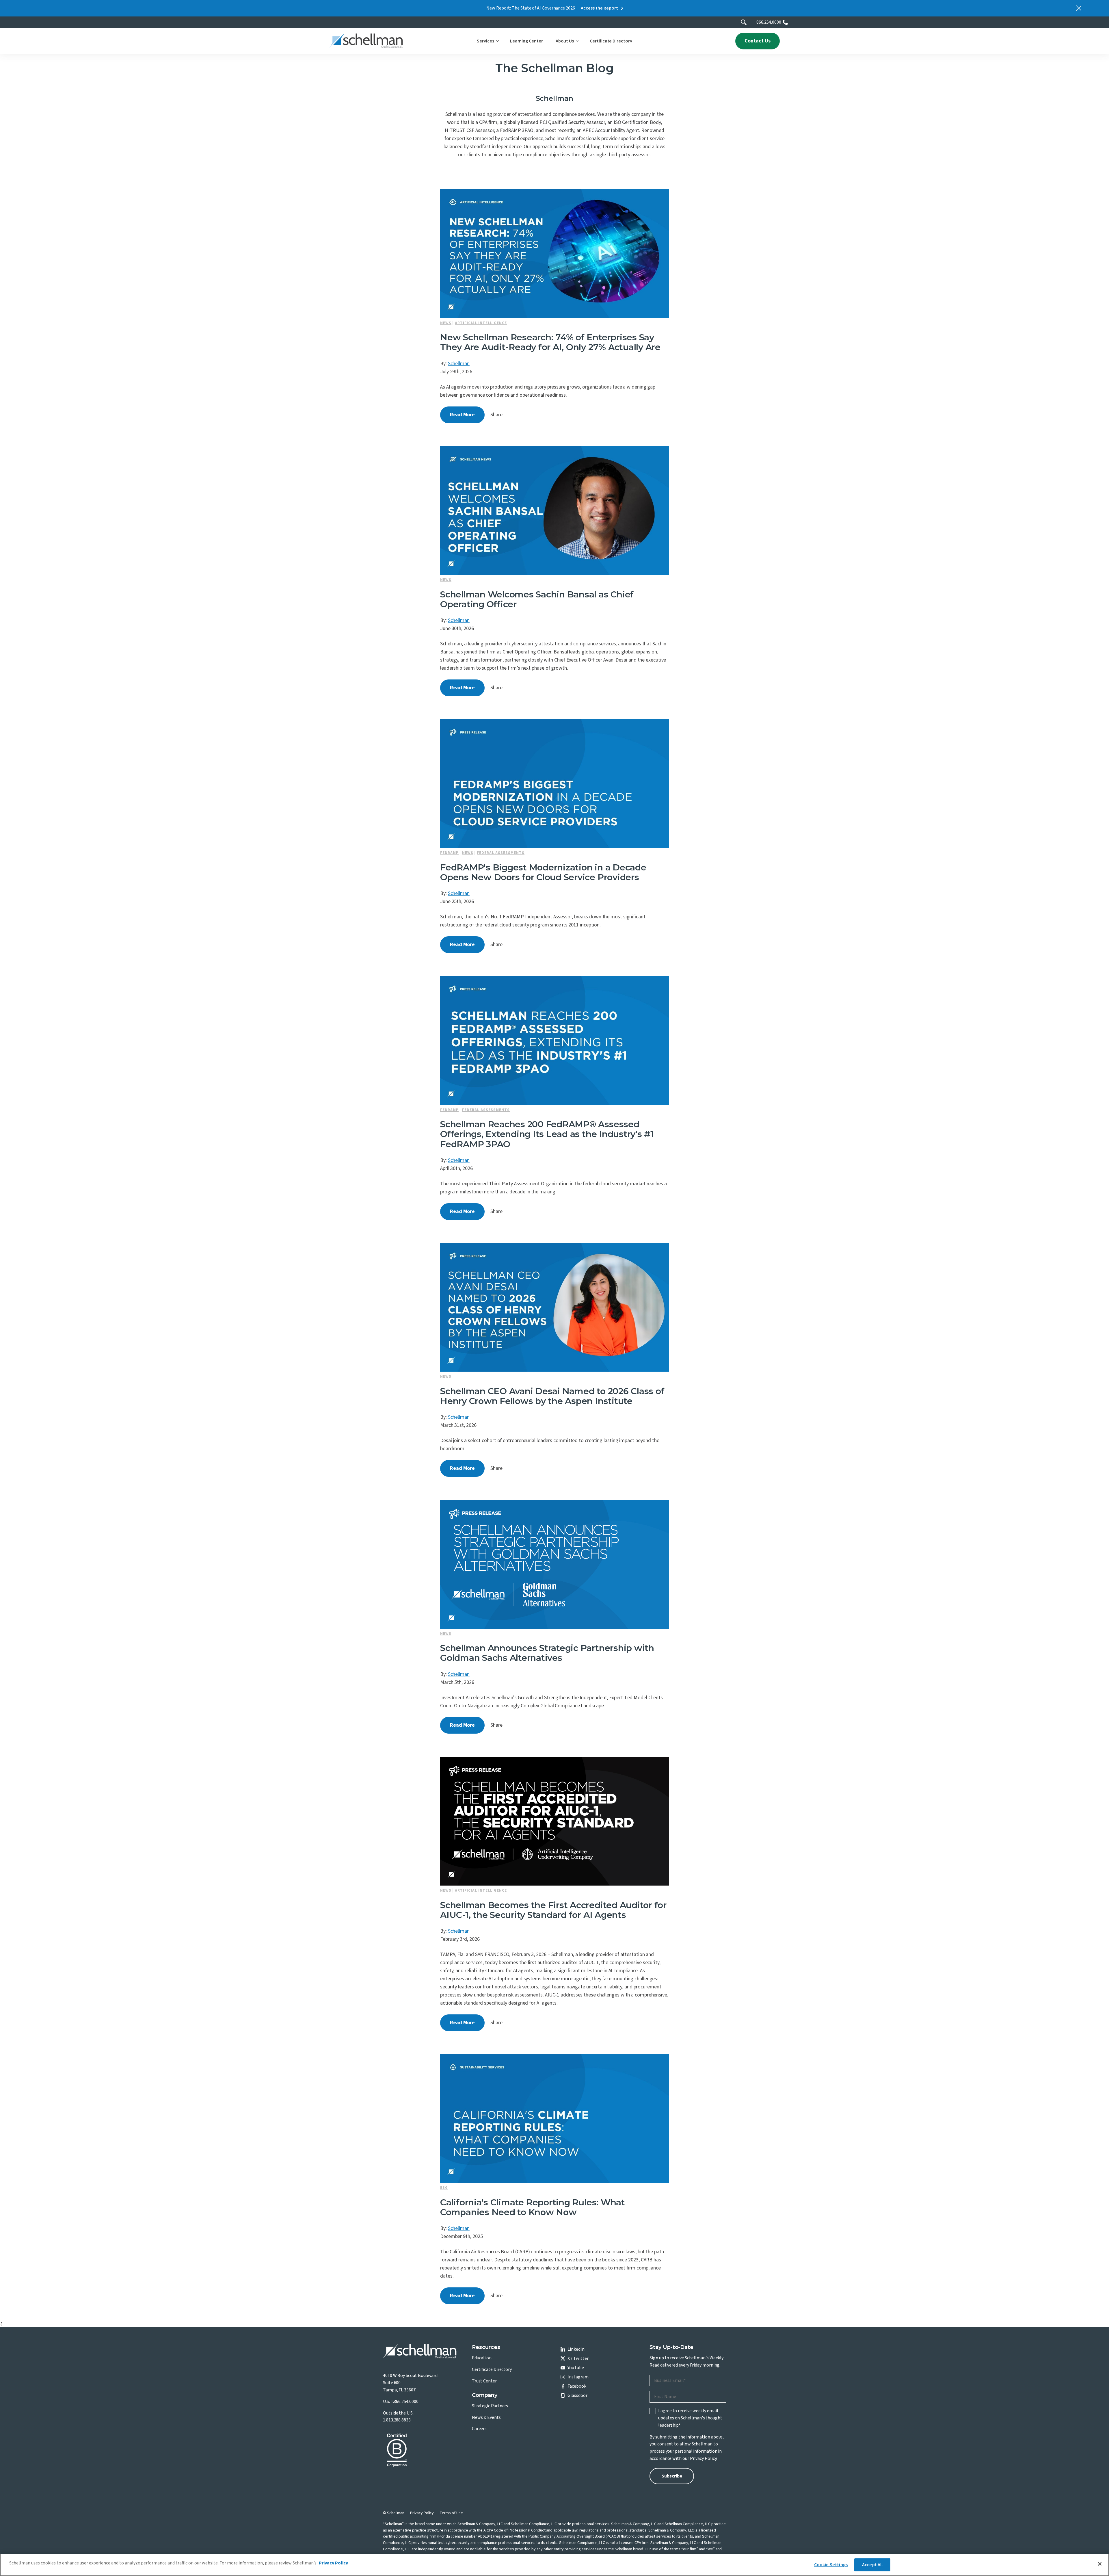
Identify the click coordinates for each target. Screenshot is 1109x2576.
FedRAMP (449, 853)
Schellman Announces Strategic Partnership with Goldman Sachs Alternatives (547, 1653)
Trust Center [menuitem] (484, 2381)
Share (496, 415)
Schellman (459, 364)
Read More (462, 415)
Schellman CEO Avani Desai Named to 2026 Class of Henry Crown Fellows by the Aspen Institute (552, 1396)
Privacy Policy (703, 2458)
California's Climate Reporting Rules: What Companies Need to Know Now (533, 2207)
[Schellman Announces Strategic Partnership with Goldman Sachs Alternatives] (554, 1564)
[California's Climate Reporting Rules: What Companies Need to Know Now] (554, 2119)
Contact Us (758, 41)
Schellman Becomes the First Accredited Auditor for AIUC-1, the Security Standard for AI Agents (553, 1910)
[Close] (1100, 2564)
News (446, 323)
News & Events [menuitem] (486, 2417)
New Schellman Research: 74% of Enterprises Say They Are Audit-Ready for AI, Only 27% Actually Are (550, 342)
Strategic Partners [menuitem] (490, 2406)
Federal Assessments (501, 853)
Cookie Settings (831, 2565)
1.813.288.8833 (397, 2420)
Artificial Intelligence (481, 323)
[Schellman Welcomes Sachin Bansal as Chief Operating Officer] (554, 511)
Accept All (872, 2565)
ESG (444, 2188)
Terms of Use (451, 2513)
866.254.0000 (769, 22)
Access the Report (599, 8)
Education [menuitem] (482, 2358)
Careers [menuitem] (479, 2429)
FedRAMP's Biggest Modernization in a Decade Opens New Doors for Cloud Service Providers (543, 872)
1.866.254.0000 (405, 2402)
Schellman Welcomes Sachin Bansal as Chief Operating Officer (537, 599)
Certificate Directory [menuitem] (492, 2369)
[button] (487, 41)
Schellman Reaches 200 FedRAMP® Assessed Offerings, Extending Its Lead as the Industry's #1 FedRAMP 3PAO (547, 1134)
